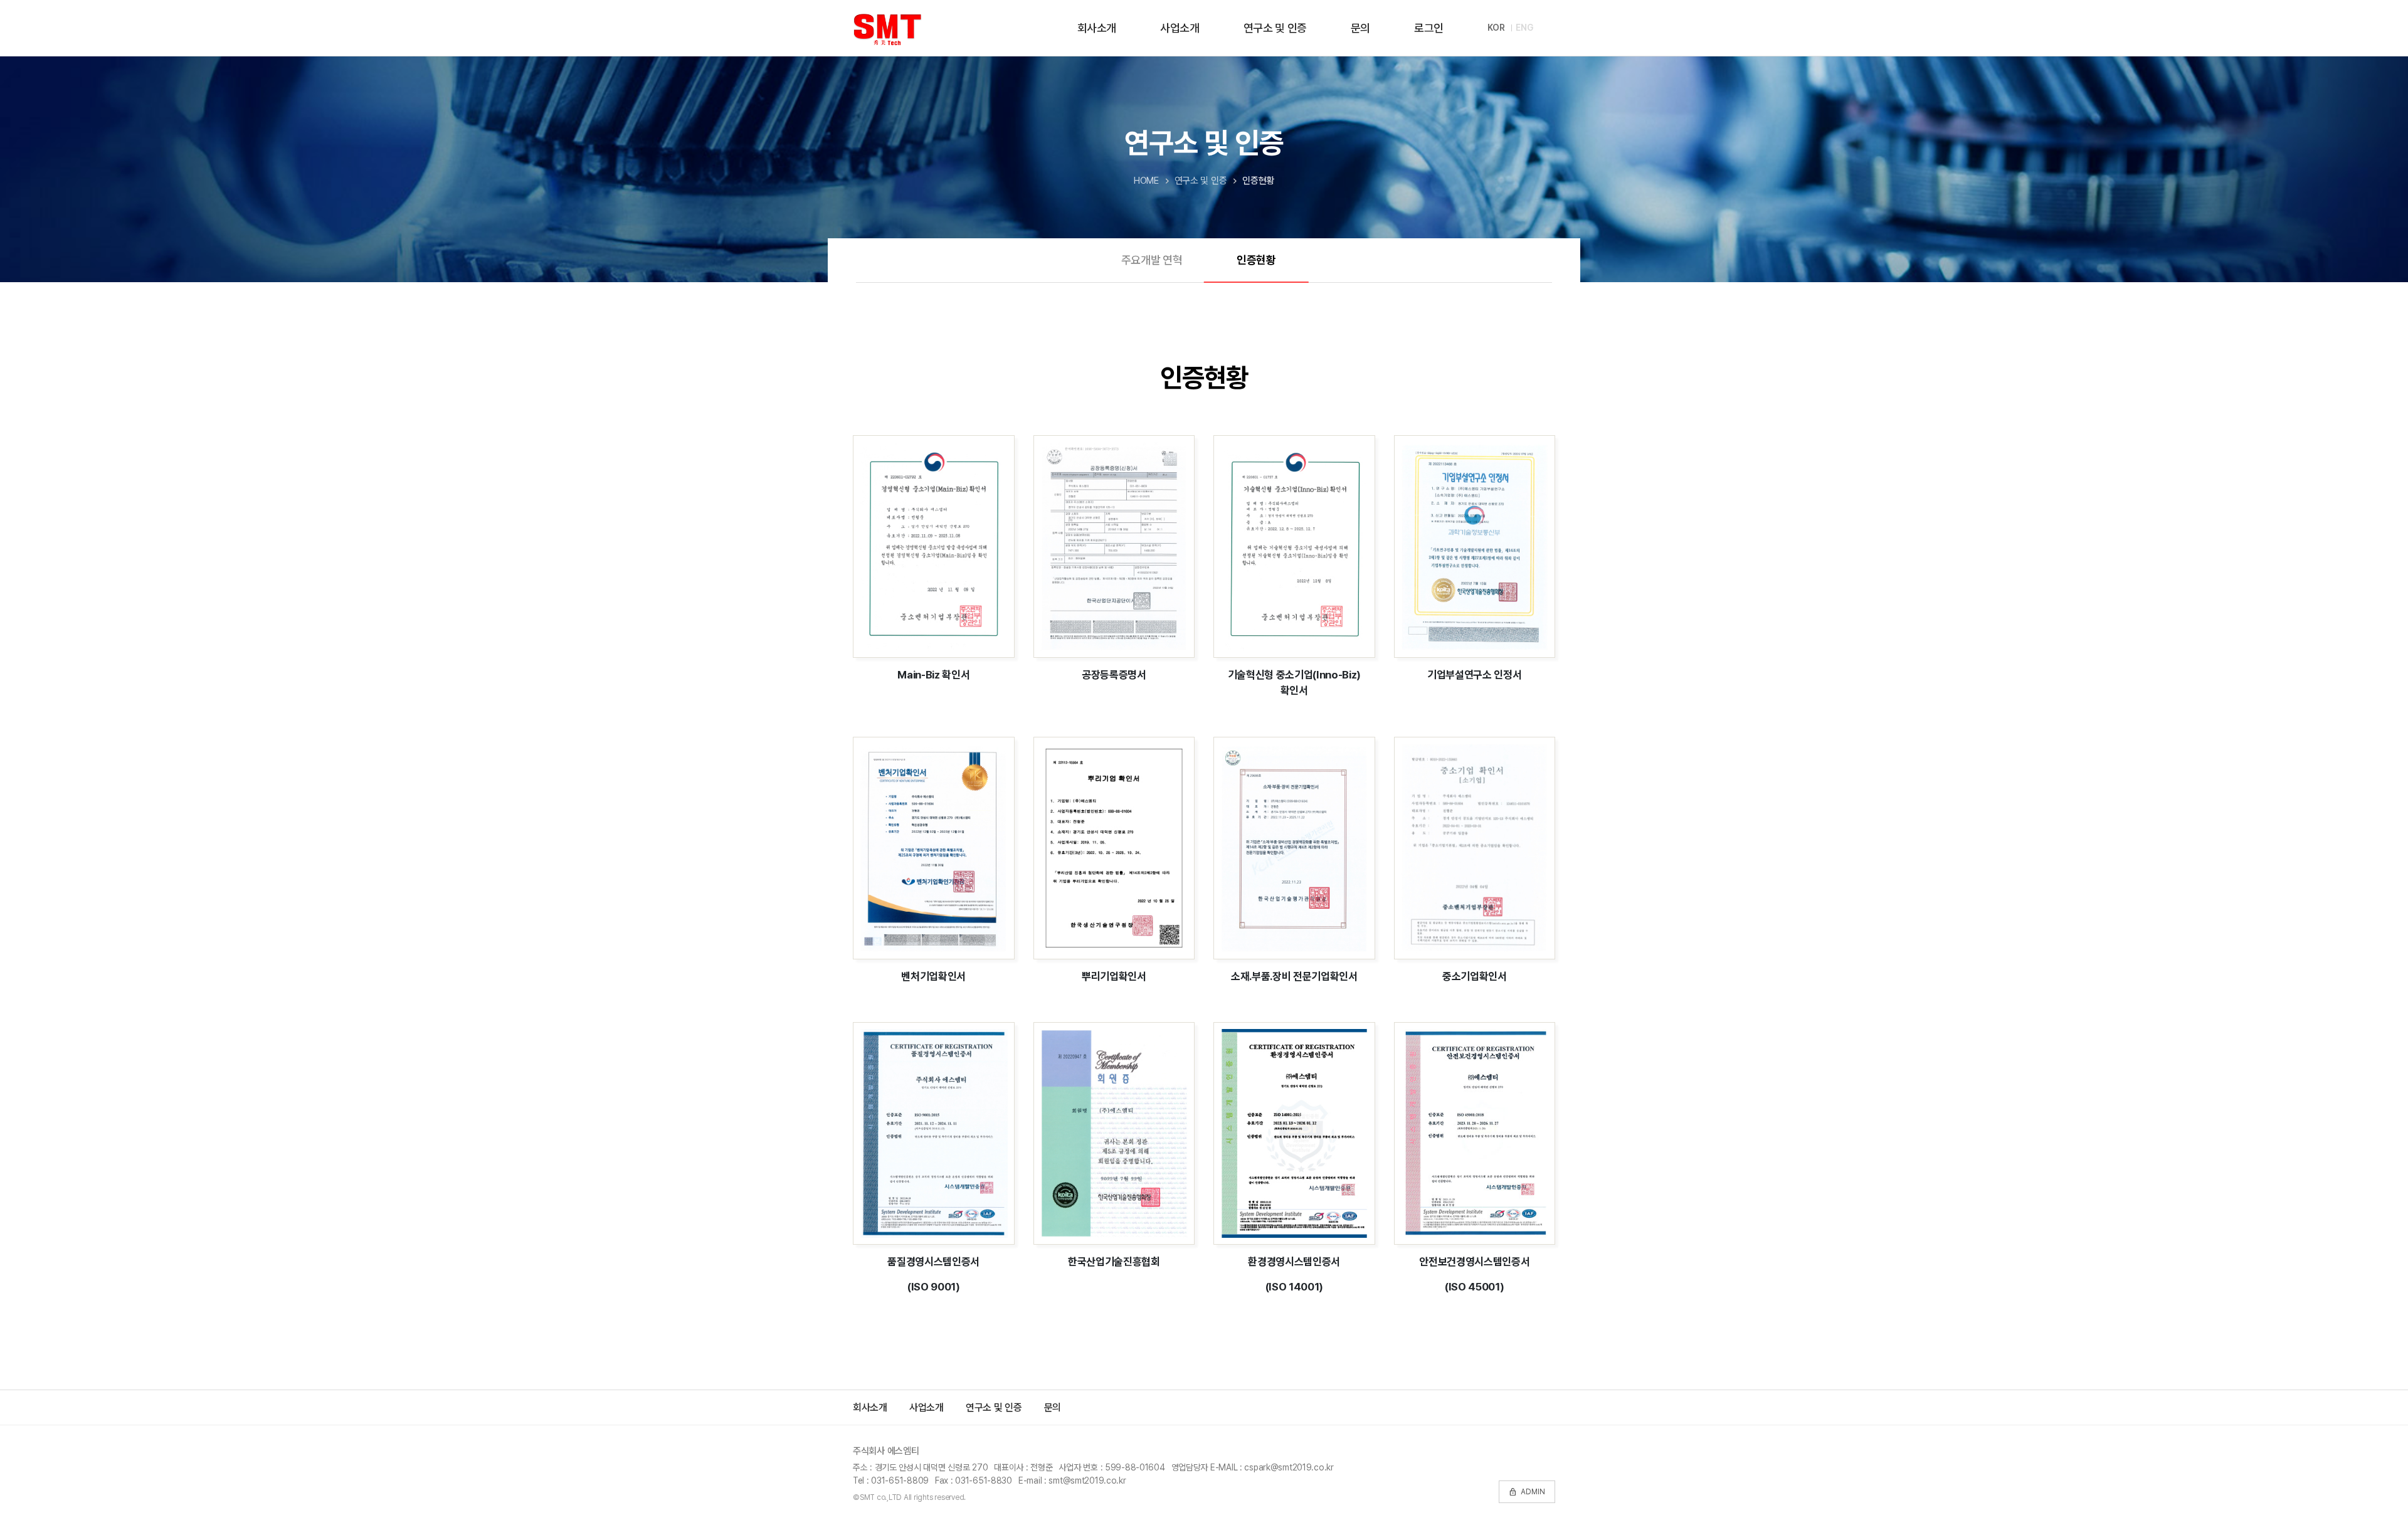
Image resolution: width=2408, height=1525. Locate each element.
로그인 (1429, 28)
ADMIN (1527, 1492)
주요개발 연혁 (1152, 260)
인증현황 (1256, 260)
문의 (1360, 28)
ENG (1524, 28)
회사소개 (1097, 28)
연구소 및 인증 (1275, 28)
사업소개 (1180, 28)
